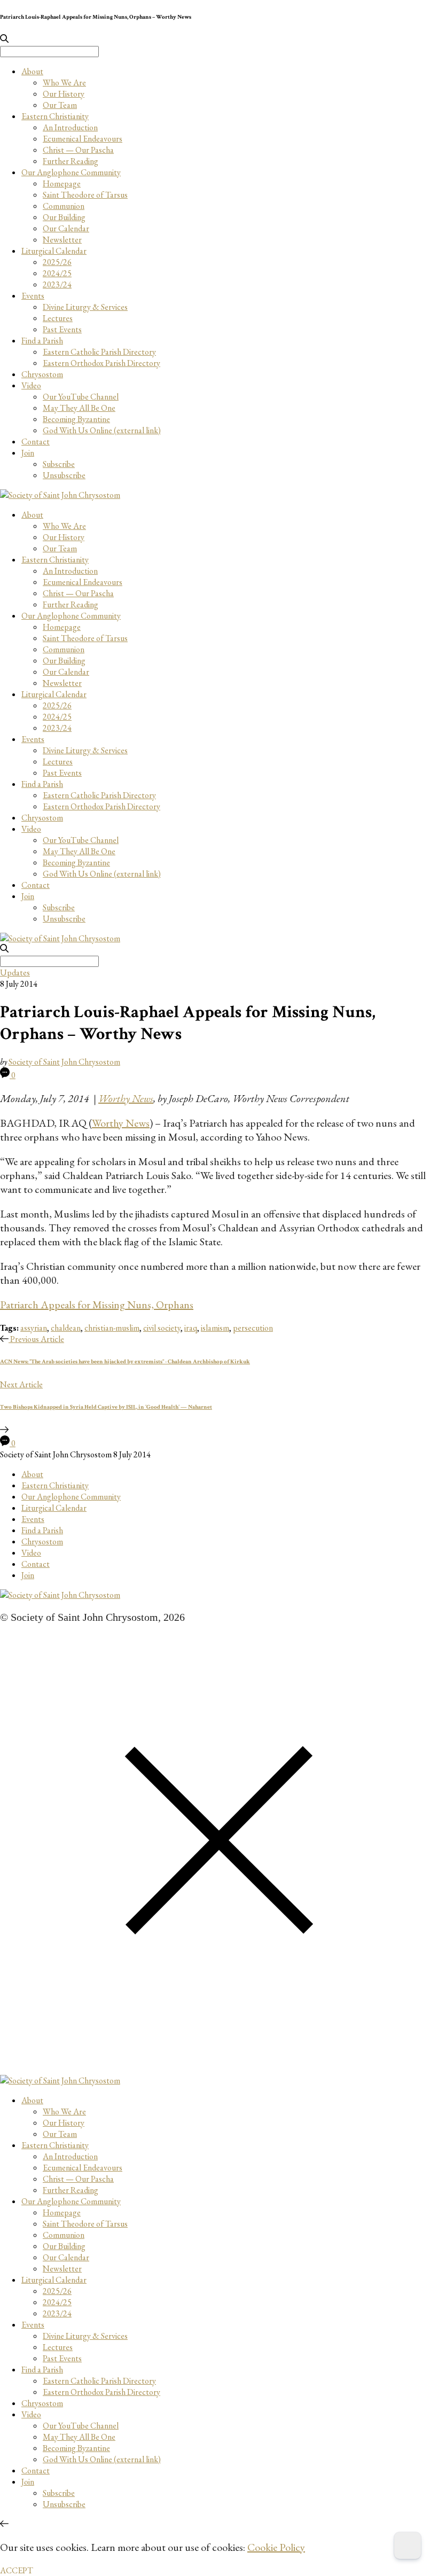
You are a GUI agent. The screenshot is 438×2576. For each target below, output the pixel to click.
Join (28, 453)
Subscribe (59, 464)
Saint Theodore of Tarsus (85, 195)
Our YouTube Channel (81, 397)
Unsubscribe (64, 475)
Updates (15, 973)
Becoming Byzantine (76, 419)
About (32, 71)
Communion (64, 206)
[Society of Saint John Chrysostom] (60, 495)
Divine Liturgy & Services (85, 307)
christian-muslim (112, 1328)
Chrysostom (42, 374)
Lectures (58, 318)
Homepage (62, 184)
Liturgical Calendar (54, 251)
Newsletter (62, 240)
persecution (253, 1328)
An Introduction (70, 127)
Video (31, 385)
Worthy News (121, 1123)
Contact (36, 442)
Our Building (64, 217)
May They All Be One (79, 408)
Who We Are (64, 83)
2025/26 (57, 262)
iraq (191, 1328)
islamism (215, 1328)
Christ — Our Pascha (78, 150)
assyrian (34, 1328)
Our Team (60, 105)
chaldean (66, 1328)
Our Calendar (66, 228)
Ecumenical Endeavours (83, 139)
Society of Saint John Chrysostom (64, 1062)
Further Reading (71, 161)
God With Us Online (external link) (102, 430)
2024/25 (57, 273)
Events (33, 296)
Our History (64, 94)
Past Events (62, 329)
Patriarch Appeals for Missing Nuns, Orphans (97, 1305)
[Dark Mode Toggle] (408, 2546)
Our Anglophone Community (71, 172)
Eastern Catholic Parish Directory (99, 352)
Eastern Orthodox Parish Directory (101, 363)
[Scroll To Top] (4, 2524)
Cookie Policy (276, 2547)
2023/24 (57, 284)
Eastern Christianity (55, 116)
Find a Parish (42, 341)
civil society (162, 1328)
